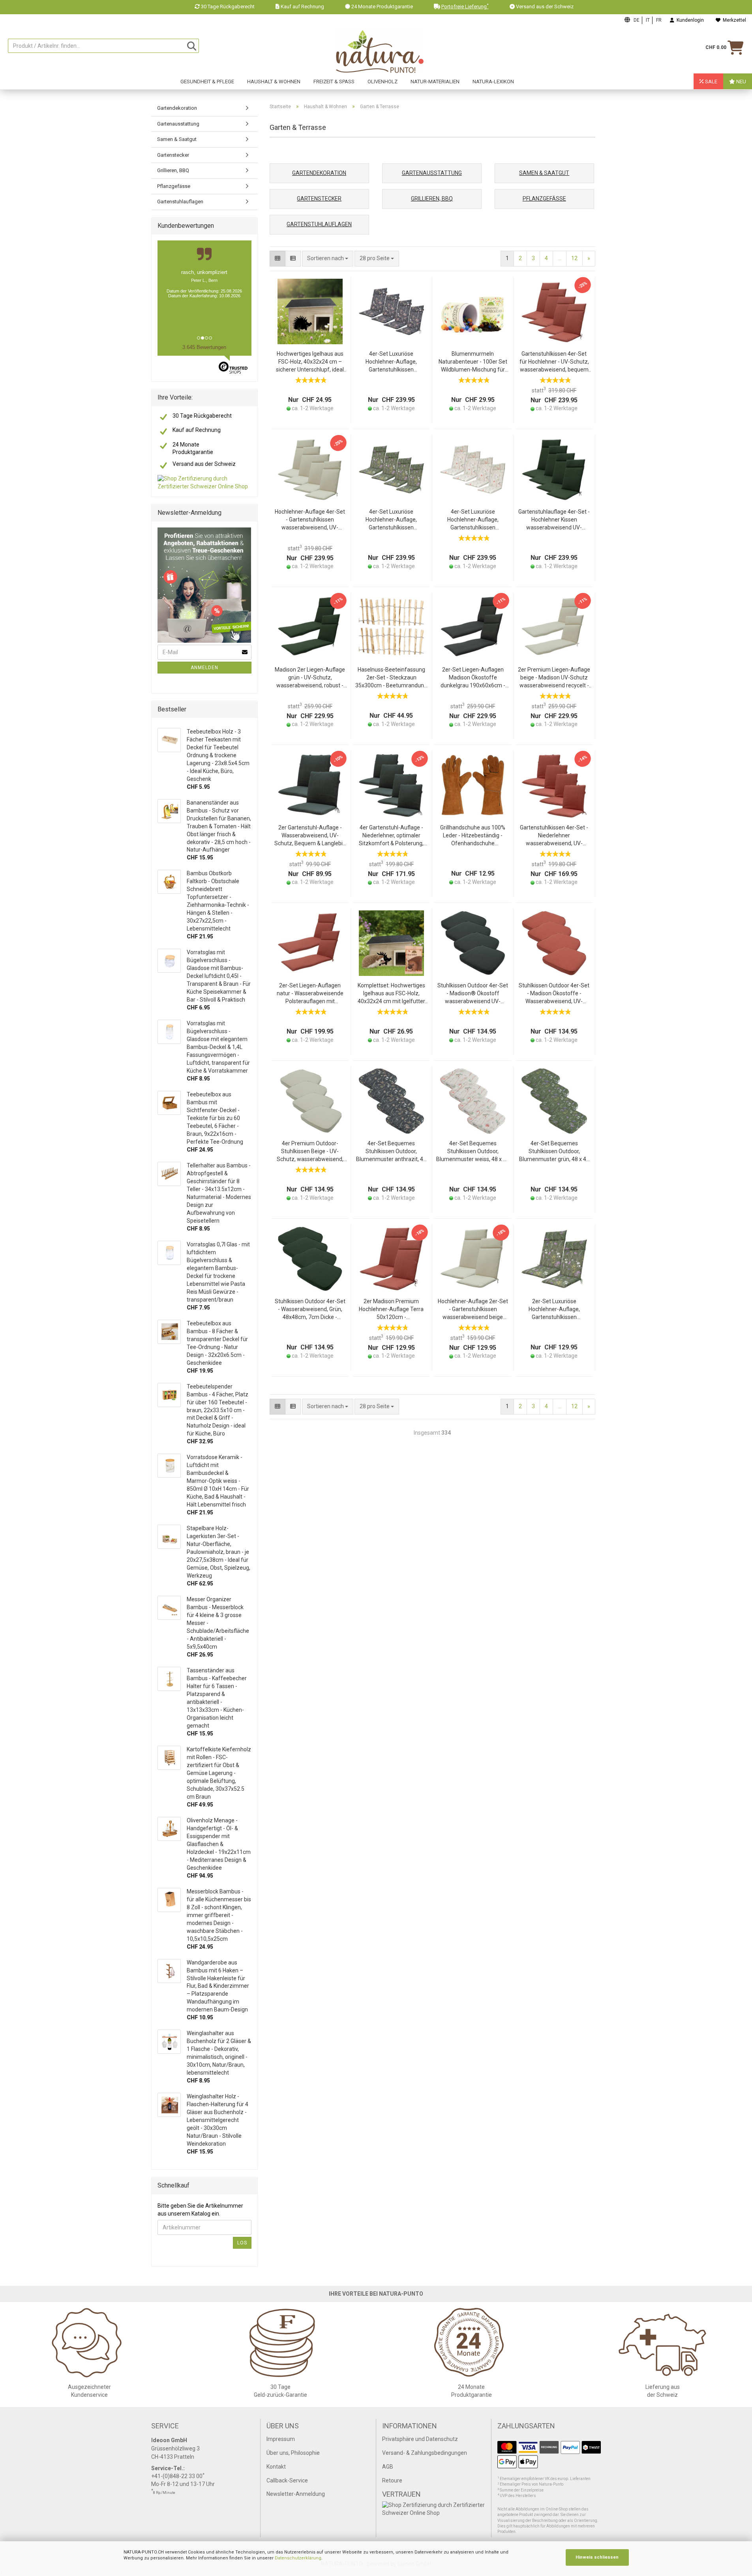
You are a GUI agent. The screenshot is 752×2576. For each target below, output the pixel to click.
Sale (711, 82)
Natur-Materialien (435, 82)
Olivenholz (383, 82)
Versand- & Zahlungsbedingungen (425, 2453)
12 (574, 258)
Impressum (281, 2439)
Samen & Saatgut (177, 139)
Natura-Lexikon (493, 82)
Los (242, 2243)
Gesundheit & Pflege (207, 82)
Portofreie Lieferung (465, 7)
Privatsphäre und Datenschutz (420, 2439)
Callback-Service (287, 2480)
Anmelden (204, 668)
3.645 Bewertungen (204, 347)
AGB (388, 2467)
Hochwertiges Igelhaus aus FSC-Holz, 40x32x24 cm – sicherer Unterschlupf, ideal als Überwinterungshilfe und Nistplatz (310, 362)
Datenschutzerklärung (298, 2558)
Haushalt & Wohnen (274, 82)
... (560, 258)
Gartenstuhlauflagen (180, 202)
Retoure (392, 2480)
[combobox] (377, 259)
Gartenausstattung (178, 124)
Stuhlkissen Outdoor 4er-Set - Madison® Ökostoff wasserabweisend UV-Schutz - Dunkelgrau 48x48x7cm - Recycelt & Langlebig (473, 994)
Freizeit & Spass (334, 82)
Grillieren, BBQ (173, 170)
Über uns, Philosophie (293, 2453)
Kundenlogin (689, 20)
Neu (741, 82)
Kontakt (276, 2467)
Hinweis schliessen (597, 2557)
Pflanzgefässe (174, 186)
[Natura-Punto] (380, 52)
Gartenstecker (173, 155)
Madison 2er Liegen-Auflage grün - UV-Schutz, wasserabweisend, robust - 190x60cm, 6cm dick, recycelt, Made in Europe (310, 678)
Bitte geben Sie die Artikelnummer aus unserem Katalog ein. (200, 2210)
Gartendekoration (177, 108)
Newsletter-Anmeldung (296, 2494)
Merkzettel (733, 20)
